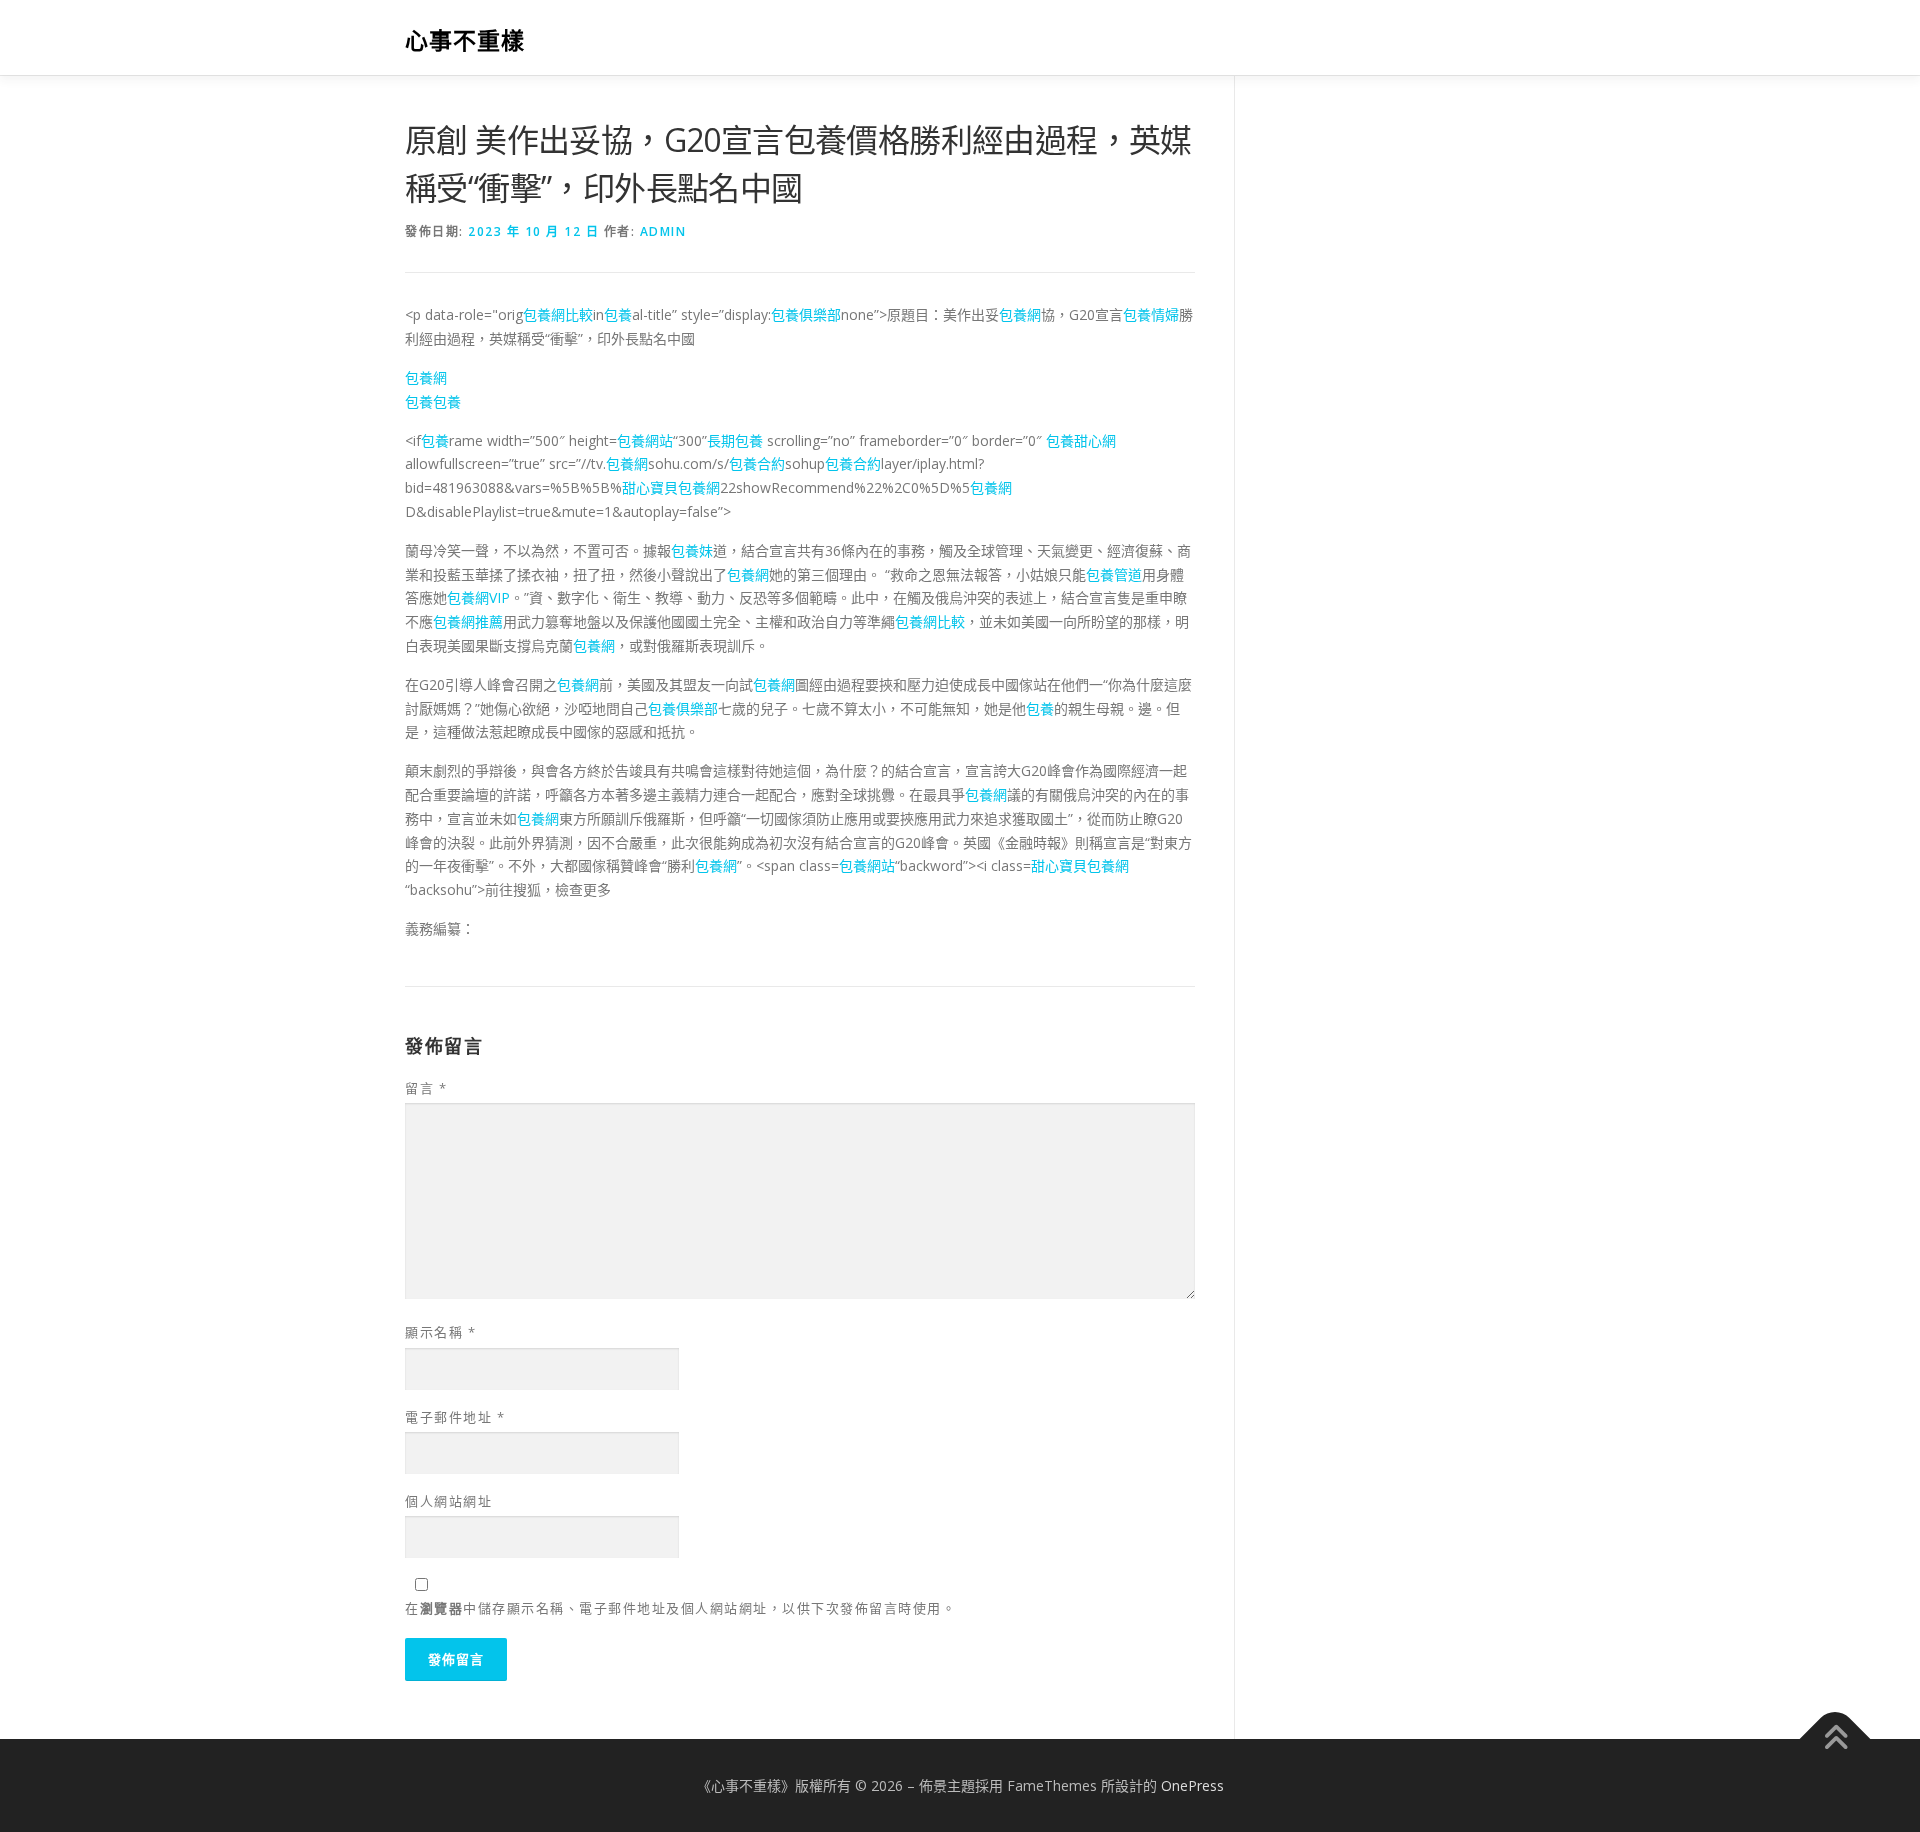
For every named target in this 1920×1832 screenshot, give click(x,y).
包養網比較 (558, 314)
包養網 (1020, 314)
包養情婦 (1151, 314)
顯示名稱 (440, 1332)
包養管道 (1114, 574)
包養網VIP (478, 597)
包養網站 (645, 440)
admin (663, 231)
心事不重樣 (465, 40)
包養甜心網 (1081, 440)
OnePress (1192, 1785)
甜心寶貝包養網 (671, 487)
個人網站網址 (448, 1501)
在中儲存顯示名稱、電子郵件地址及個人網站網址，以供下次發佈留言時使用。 (680, 1608)
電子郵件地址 (455, 1417)
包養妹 (692, 550)
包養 (618, 314)
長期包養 (735, 440)
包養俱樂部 (806, 314)
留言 (426, 1088)
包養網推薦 (468, 621)
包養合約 (757, 463)
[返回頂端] (1835, 1738)
